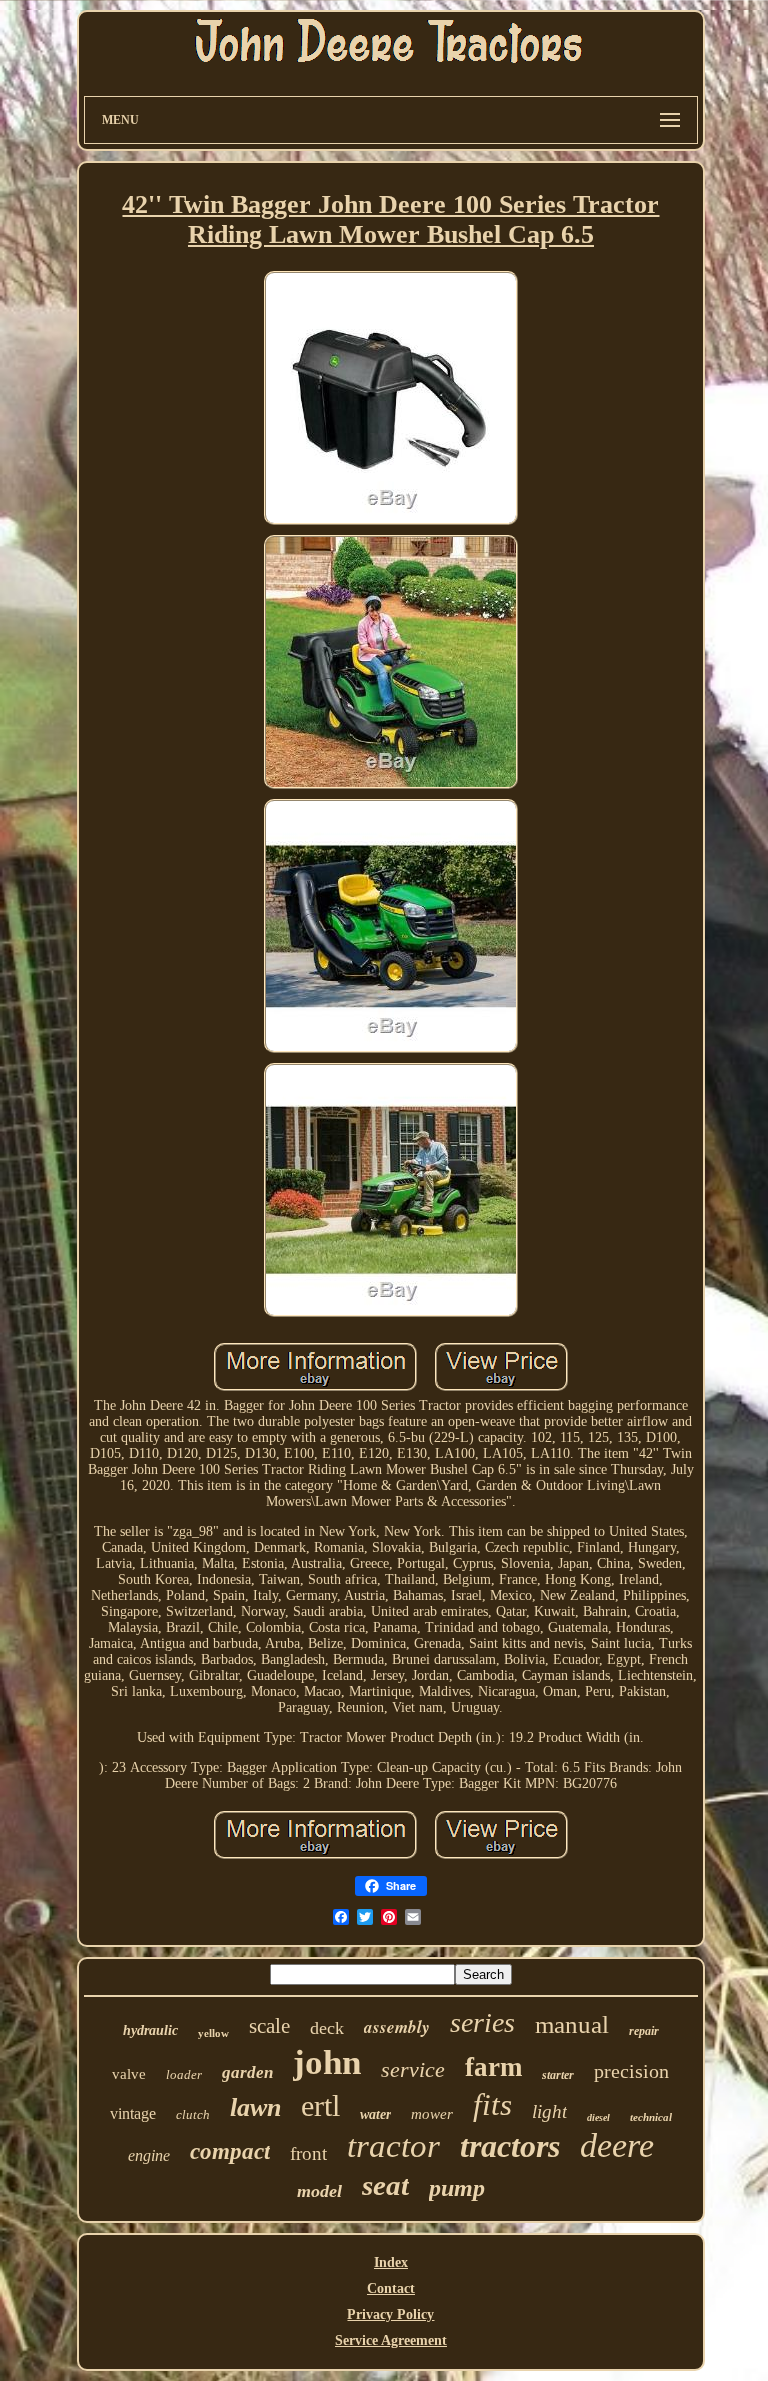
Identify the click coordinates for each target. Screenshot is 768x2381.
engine (149, 2155)
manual (572, 2024)
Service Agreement (391, 2340)
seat (385, 2185)
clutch (193, 2114)
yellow (213, 2033)
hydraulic (150, 2030)
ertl (320, 2105)
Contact (391, 2288)
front (308, 2153)
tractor (393, 2146)
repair (644, 2031)
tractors (510, 2146)
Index (391, 2262)
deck (327, 2028)
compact (230, 2151)
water (375, 2114)
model (319, 2191)
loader (184, 2074)
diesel (598, 2117)
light (549, 2111)
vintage (133, 2113)
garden (247, 2072)
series (482, 2022)
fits (492, 2104)
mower (432, 2114)
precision (631, 2071)
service (413, 2069)
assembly (397, 2027)
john (327, 2062)
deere (617, 2145)
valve (129, 2074)
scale (269, 2026)
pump (457, 2188)
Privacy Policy (390, 2314)
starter (558, 2075)
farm (493, 2067)
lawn (255, 2107)
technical (651, 2117)
